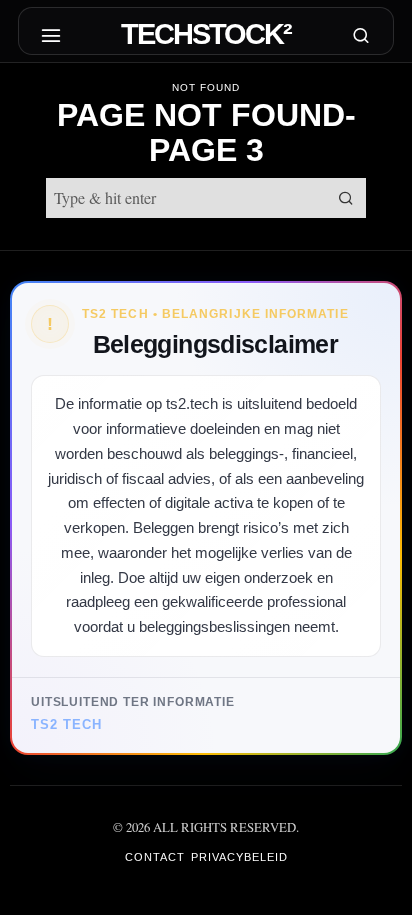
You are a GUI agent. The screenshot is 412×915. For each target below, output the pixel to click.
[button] (346, 198)
